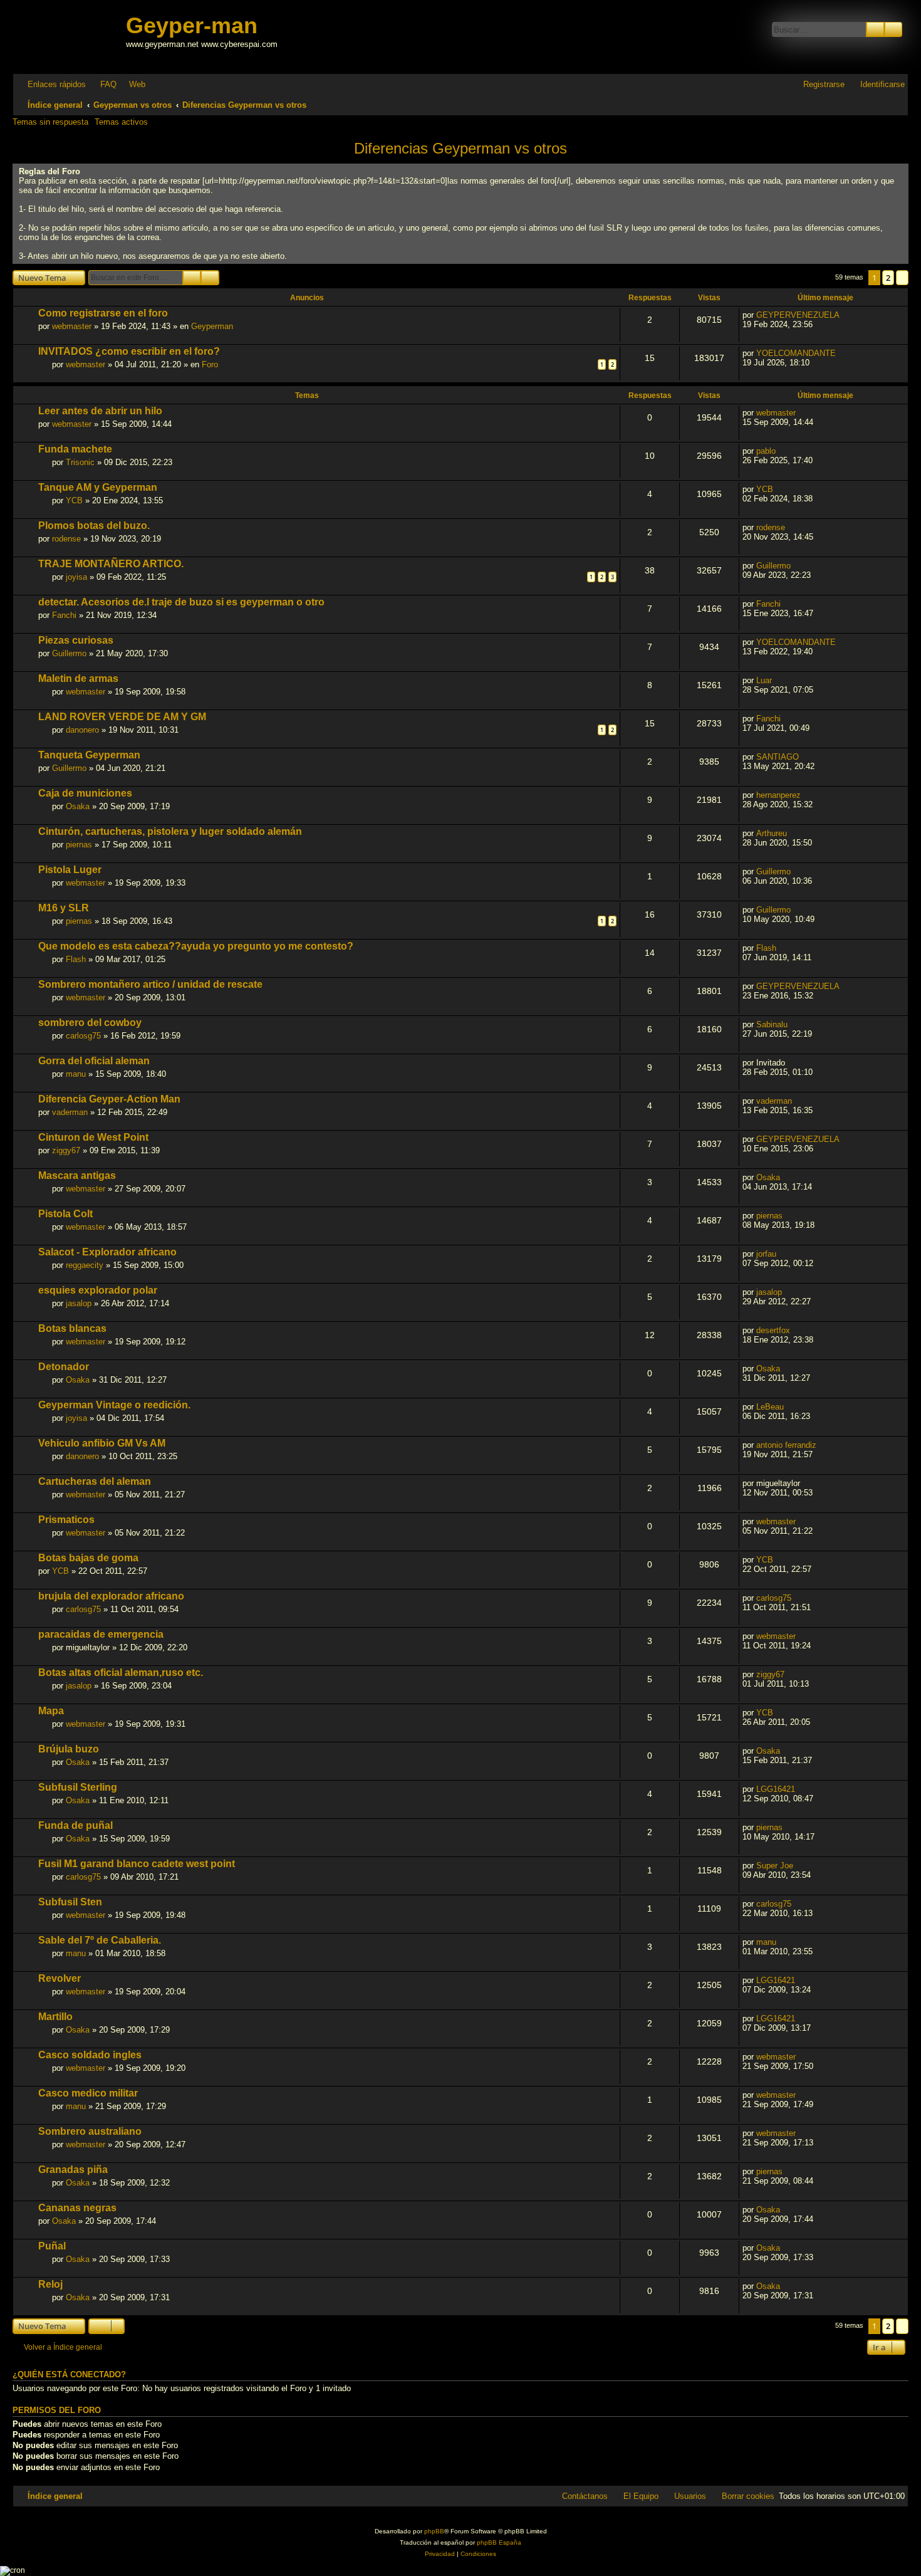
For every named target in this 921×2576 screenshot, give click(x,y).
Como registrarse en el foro (103, 313)
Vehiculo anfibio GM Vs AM (102, 1443)
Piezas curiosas (76, 640)
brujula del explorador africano (111, 1596)
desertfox (773, 1330)
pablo (766, 451)
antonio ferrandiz (786, 1445)
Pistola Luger (70, 870)
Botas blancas (72, 1328)
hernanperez (778, 795)
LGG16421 (776, 1789)
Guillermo (773, 566)
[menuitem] (103, 84)
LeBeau (770, 1407)
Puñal (52, 2246)
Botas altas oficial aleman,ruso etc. (121, 1673)
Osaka (78, 806)
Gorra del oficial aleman (94, 1061)
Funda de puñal (75, 1825)
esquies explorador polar (98, 1290)
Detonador (64, 1367)
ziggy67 (66, 1150)
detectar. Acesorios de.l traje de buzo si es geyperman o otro (181, 602)
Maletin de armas (78, 678)
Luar (764, 680)
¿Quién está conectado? (69, 2375)
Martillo (55, 2017)
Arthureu (772, 833)
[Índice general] (71, 37)
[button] (902, 278)
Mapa (51, 1711)
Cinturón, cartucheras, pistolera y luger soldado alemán (170, 831)
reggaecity (85, 1265)
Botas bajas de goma (88, 1558)
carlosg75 (83, 1036)
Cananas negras (77, 2208)
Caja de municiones (85, 793)
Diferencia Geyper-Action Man (109, 1099)
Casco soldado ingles (90, 2055)
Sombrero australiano (90, 2131)
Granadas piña (73, 2170)
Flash (76, 959)
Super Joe (775, 1866)
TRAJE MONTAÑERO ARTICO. (111, 564)
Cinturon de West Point (93, 1137)
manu (76, 1074)
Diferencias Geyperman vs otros (460, 148)
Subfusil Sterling (78, 1787)
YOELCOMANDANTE (796, 353)
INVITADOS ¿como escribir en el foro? (129, 351)
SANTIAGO (778, 757)
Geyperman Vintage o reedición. (114, 1405)
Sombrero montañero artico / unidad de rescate (150, 984)
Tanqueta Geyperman (89, 755)
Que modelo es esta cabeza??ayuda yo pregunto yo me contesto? (196, 946)
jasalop (79, 1303)
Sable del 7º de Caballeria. (100, 1940)
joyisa (76, 577)
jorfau (766, 1254)
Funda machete (75, 449)
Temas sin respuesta (50, 122)
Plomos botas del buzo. (94, 526)
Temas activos (121, 122)
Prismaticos (66, 1520)
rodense (66, 539)
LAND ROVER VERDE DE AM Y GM (122, 717)
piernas (79, 845)
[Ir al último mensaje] (846, 315)
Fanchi (64, 615)
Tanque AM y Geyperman (98, 487)
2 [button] (888, 278)
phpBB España (499, 2542)
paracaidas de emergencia (101, 1634)
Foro (210, 364)
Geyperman (212, 326)
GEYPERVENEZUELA (798, 315)
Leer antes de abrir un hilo (100, 411)
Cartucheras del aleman (95, 1481)
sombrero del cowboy (90, 1023)
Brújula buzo (69, 1749)
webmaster (72, 326)
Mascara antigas (77, 1175)
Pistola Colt (65, 1214)
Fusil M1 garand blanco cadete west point (137, 1864)
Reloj (50, 2284)
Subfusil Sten (70, 1902)
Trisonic (80, 462)
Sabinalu (772, 1024)
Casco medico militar (88, 2093)
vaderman (70, 1112)
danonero (82, 730)
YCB (74, 500)
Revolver (60, 1978)
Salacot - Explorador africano (107, 1252)
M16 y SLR (64, 908)
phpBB (434, 2531)
